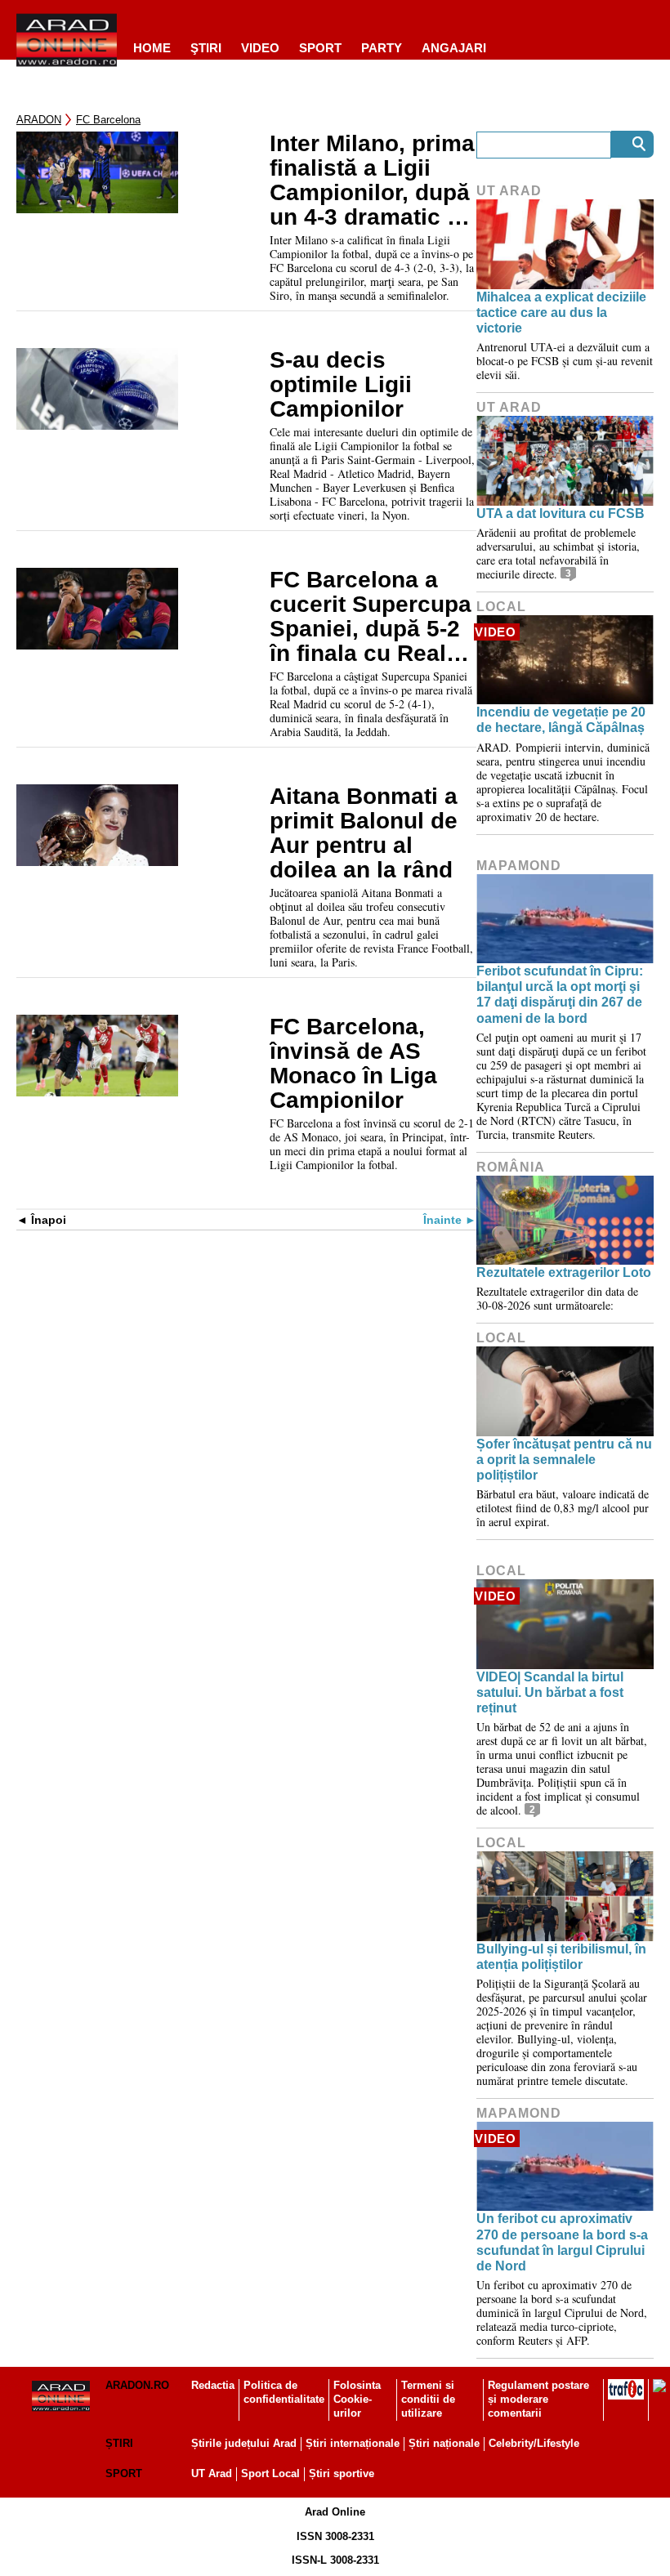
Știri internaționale (353, 2443)
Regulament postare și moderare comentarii (538, 2399)
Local (501, 607)
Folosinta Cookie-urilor (357, 2399)
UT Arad (509, 191)
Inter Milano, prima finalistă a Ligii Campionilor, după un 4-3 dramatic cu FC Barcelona (372, 181)
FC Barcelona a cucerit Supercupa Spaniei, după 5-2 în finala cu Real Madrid (371, 617)
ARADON (39, 120)
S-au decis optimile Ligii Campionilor (341, 385)
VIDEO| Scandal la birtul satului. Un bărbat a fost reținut (550, 1692)
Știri (119, 2443)
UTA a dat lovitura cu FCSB (561, 513)
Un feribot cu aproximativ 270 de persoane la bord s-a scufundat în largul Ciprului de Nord (562, 2242)
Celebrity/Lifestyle (534, 2443)
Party (382, 48)
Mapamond (519, 866)
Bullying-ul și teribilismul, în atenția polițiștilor (561, 1957)
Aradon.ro (137, 2385)
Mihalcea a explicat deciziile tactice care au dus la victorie (561, 313)
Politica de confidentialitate (284, 2392)
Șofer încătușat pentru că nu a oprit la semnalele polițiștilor (564, 1460)
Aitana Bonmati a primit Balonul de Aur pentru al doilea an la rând (364, 833)
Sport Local (270, 2473)
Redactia (213, 2385)
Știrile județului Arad (244, 2443)
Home (152, 48)
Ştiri (206, 48)
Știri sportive (342, 2473)
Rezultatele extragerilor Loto (564, 1272)
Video (260, 48)
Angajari (454, 48)
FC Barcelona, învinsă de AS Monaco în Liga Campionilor (353, 1064)
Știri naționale (444, 2443)
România (511, 1167)
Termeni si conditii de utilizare (428, 2399)
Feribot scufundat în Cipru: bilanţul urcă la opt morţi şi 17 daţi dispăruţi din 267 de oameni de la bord (560, 995)
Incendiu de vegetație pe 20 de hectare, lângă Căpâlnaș (561, 720)
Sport (320, 48)
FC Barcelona (108, 120)
